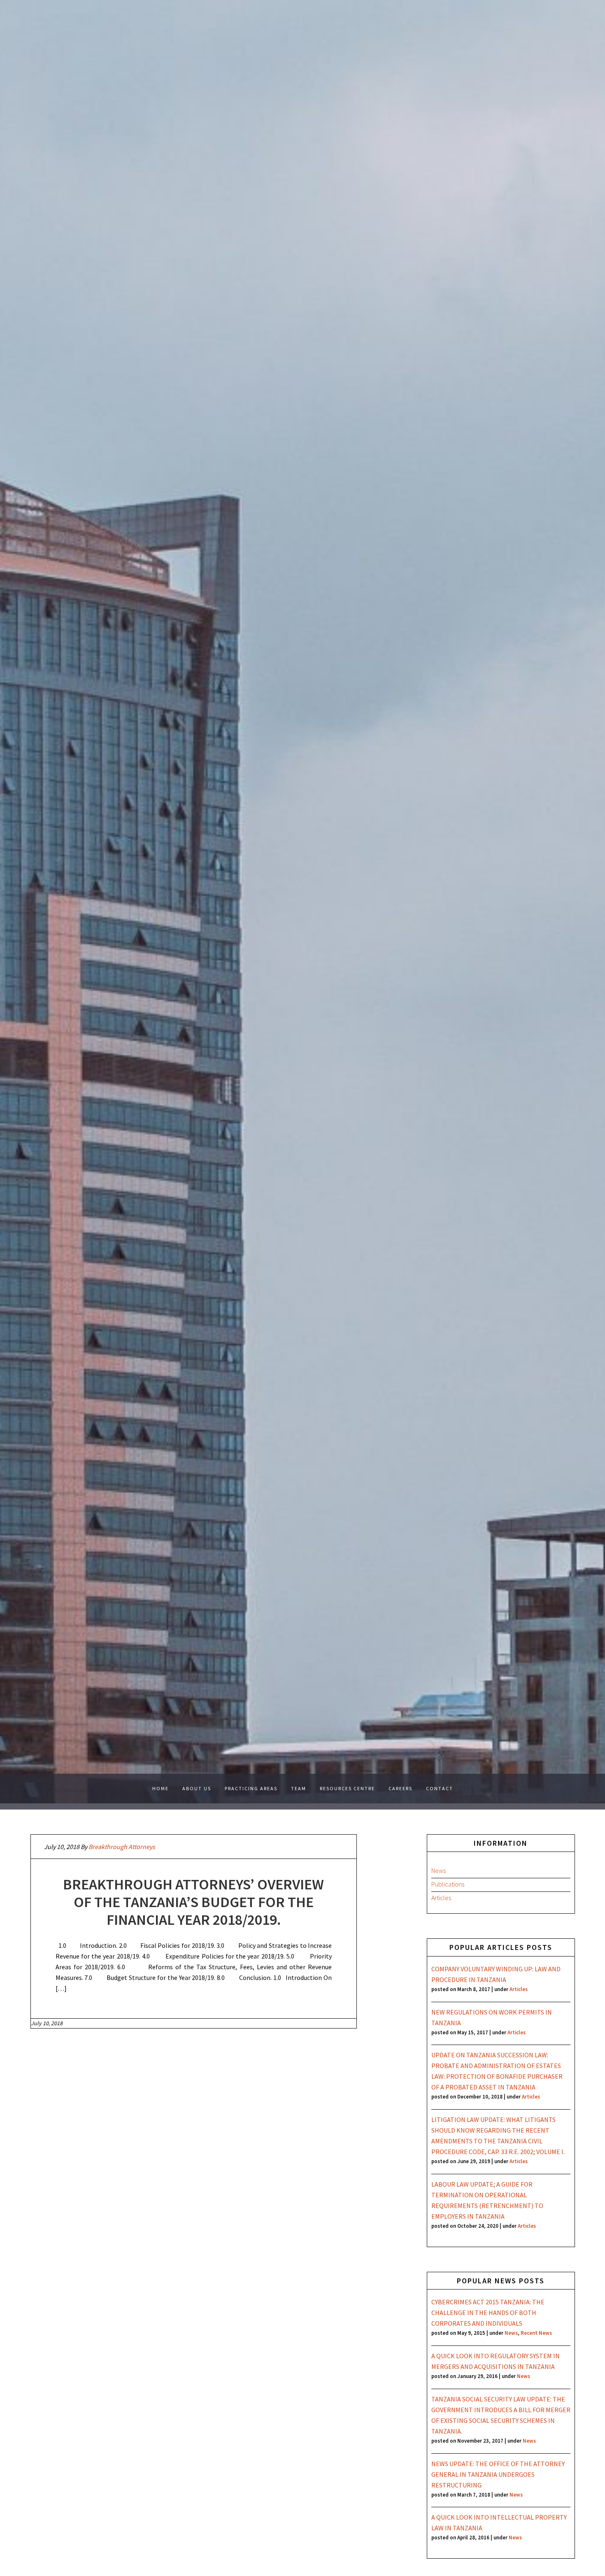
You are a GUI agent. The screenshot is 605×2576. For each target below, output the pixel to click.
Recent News (536, 2333)
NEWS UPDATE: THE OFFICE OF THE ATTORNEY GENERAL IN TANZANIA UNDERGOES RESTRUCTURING (498, 2474)
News (439, 1870)
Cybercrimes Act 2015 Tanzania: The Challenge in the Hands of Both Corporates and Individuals (488, 2313)
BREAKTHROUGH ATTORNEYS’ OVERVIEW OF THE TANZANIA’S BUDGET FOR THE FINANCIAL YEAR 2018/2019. (193, 1902)
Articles (441, 1898)
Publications (448, 1884)
